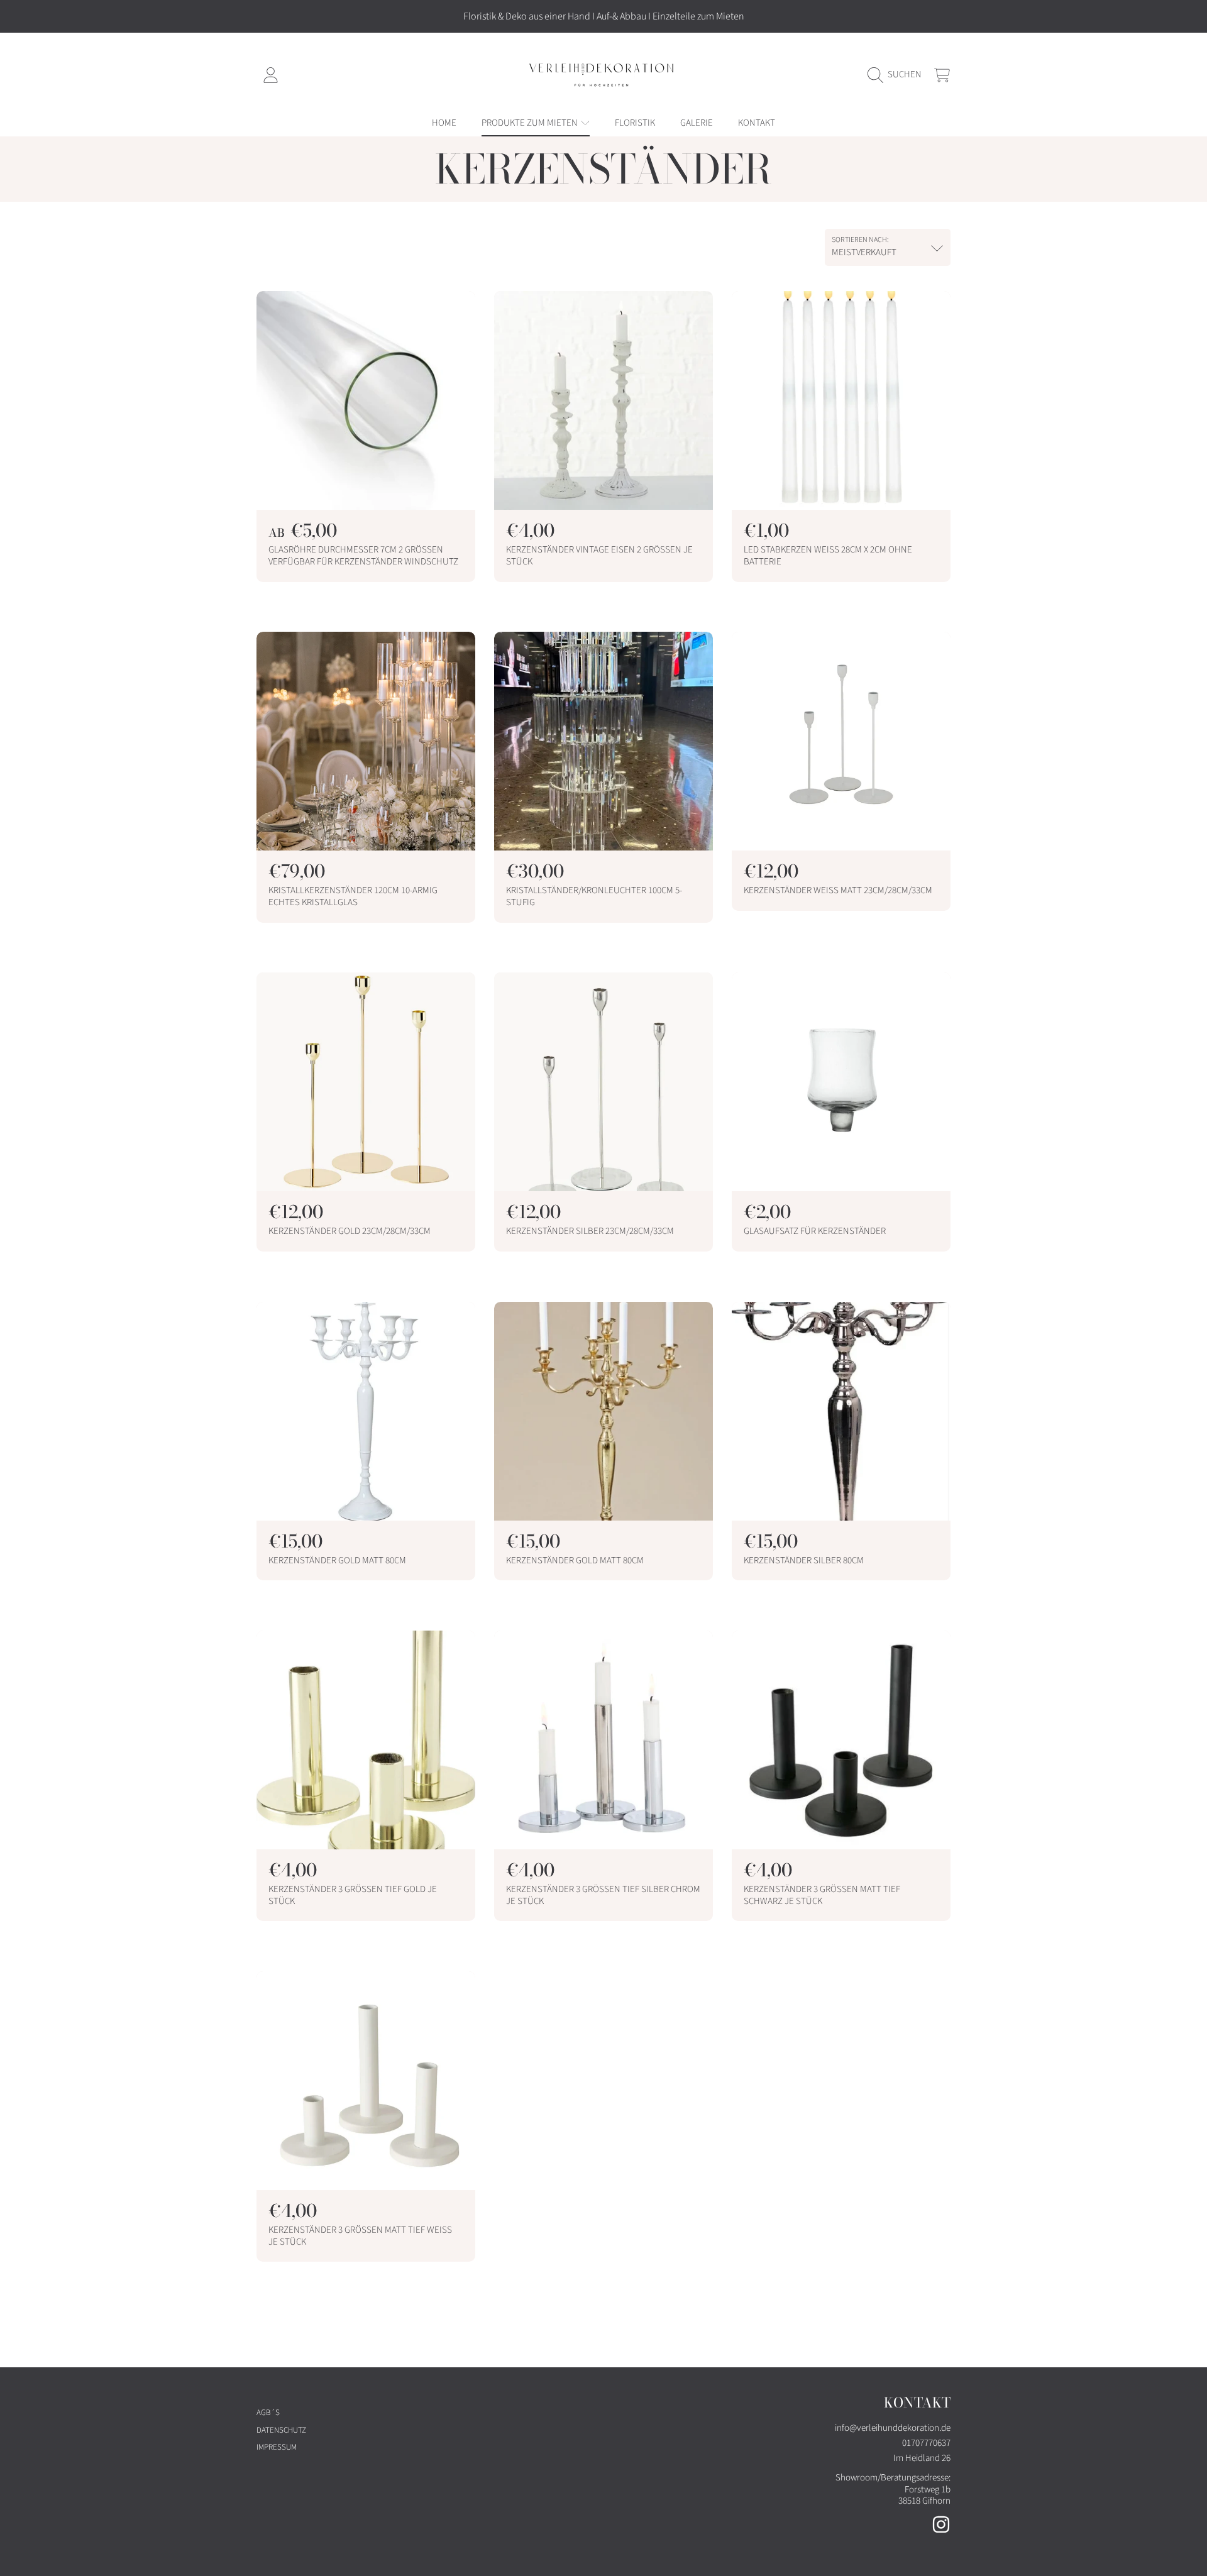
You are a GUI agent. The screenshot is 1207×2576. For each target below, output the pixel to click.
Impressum (277, 2447)
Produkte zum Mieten (531, 123)
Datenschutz (281, 2430)
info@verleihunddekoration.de (893, 2428)
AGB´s (268, 2413)
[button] (898, 75)
